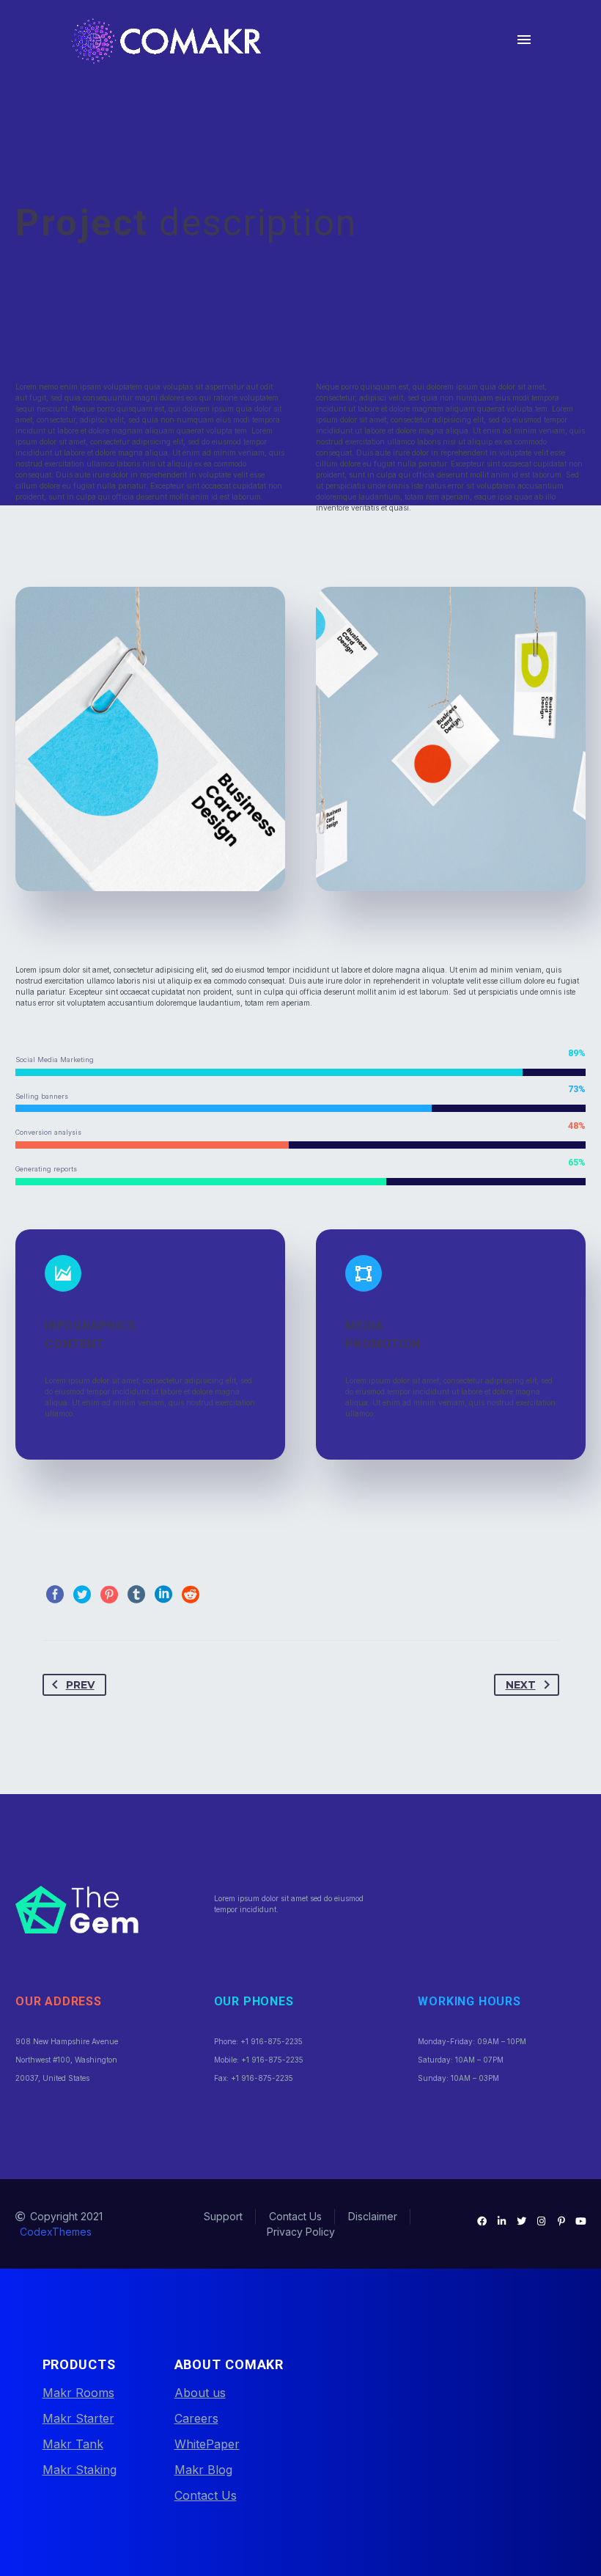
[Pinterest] (109, 1595)
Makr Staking (80, 2470)
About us (200, 2393)
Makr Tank (73, 2444)
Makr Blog (203, 2470)
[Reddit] (191, 1595)
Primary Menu (524, 40)
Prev (80, 1685)
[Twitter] (82, 1595)
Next (521, 1685)
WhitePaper (207, 2444)
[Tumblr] (136, 1595)
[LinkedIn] (163, 1595)
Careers (196, 2418)
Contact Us (206, 2495)
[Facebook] (55, 1595)
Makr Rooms (78, 2393)
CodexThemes (56, 2232)
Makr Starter (78, 2418)
